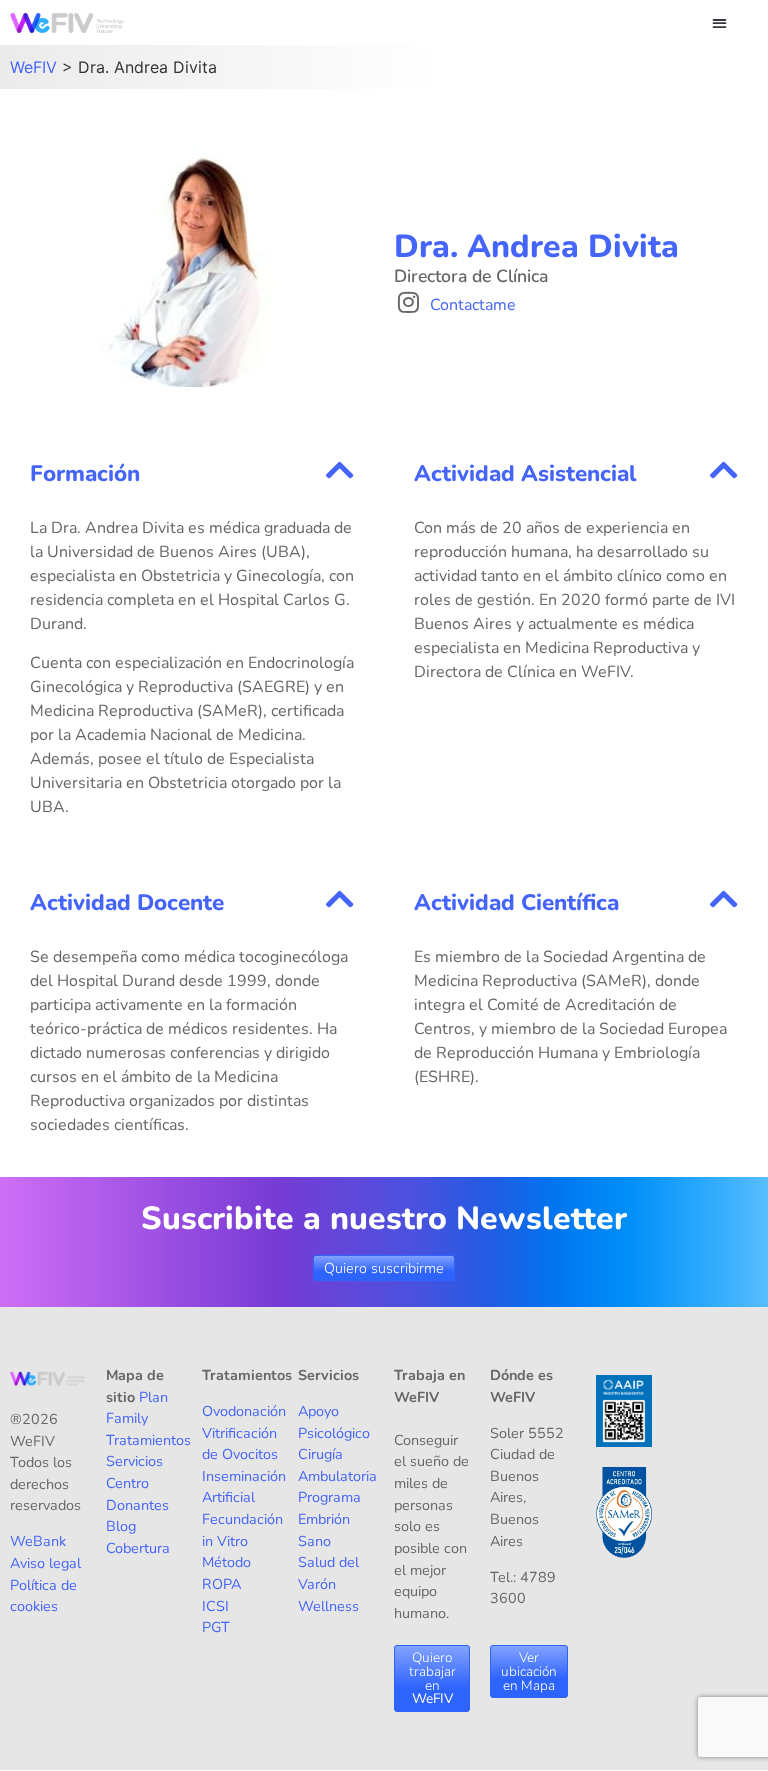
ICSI (215, 1606)
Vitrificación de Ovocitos (240, 1444)
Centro (127, 1483)
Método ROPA (226, 1573)
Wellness (328, 1606)
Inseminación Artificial (244, 1487)
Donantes (137, 1505)
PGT (216, 1627)
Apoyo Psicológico (334, 1422)
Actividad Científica (516, 902)
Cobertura (138, 1548)
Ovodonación (244, 1411)
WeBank (38, 1541)
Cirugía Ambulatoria (337, 1465)
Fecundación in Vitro (242, 1530)
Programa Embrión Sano (329, 1518)
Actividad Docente (127, 902)
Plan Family (137, 1408)
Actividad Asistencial (525, 473)
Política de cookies (43, 1596)
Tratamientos (148, 1440)
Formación (85, 473)
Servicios (134, 1461)
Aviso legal (45, 1563)
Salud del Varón (328, 1573)
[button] (719, 22)
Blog (121, 1526)
